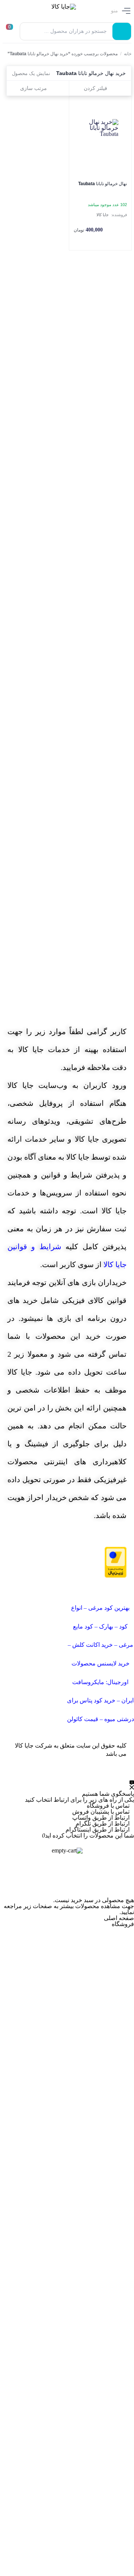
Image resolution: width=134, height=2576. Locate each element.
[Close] (67, 1843)
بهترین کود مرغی (109, 1608)
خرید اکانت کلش (92, 1645)
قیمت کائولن (83, 1719)
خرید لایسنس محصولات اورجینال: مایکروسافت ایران (103, 1682)
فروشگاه (123, 1924)
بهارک (106, 1626)
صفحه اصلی (119, 1918)
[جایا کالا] (57, 11)
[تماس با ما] (132, 1785)
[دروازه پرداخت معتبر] (116, 1562)
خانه (128, 54)
